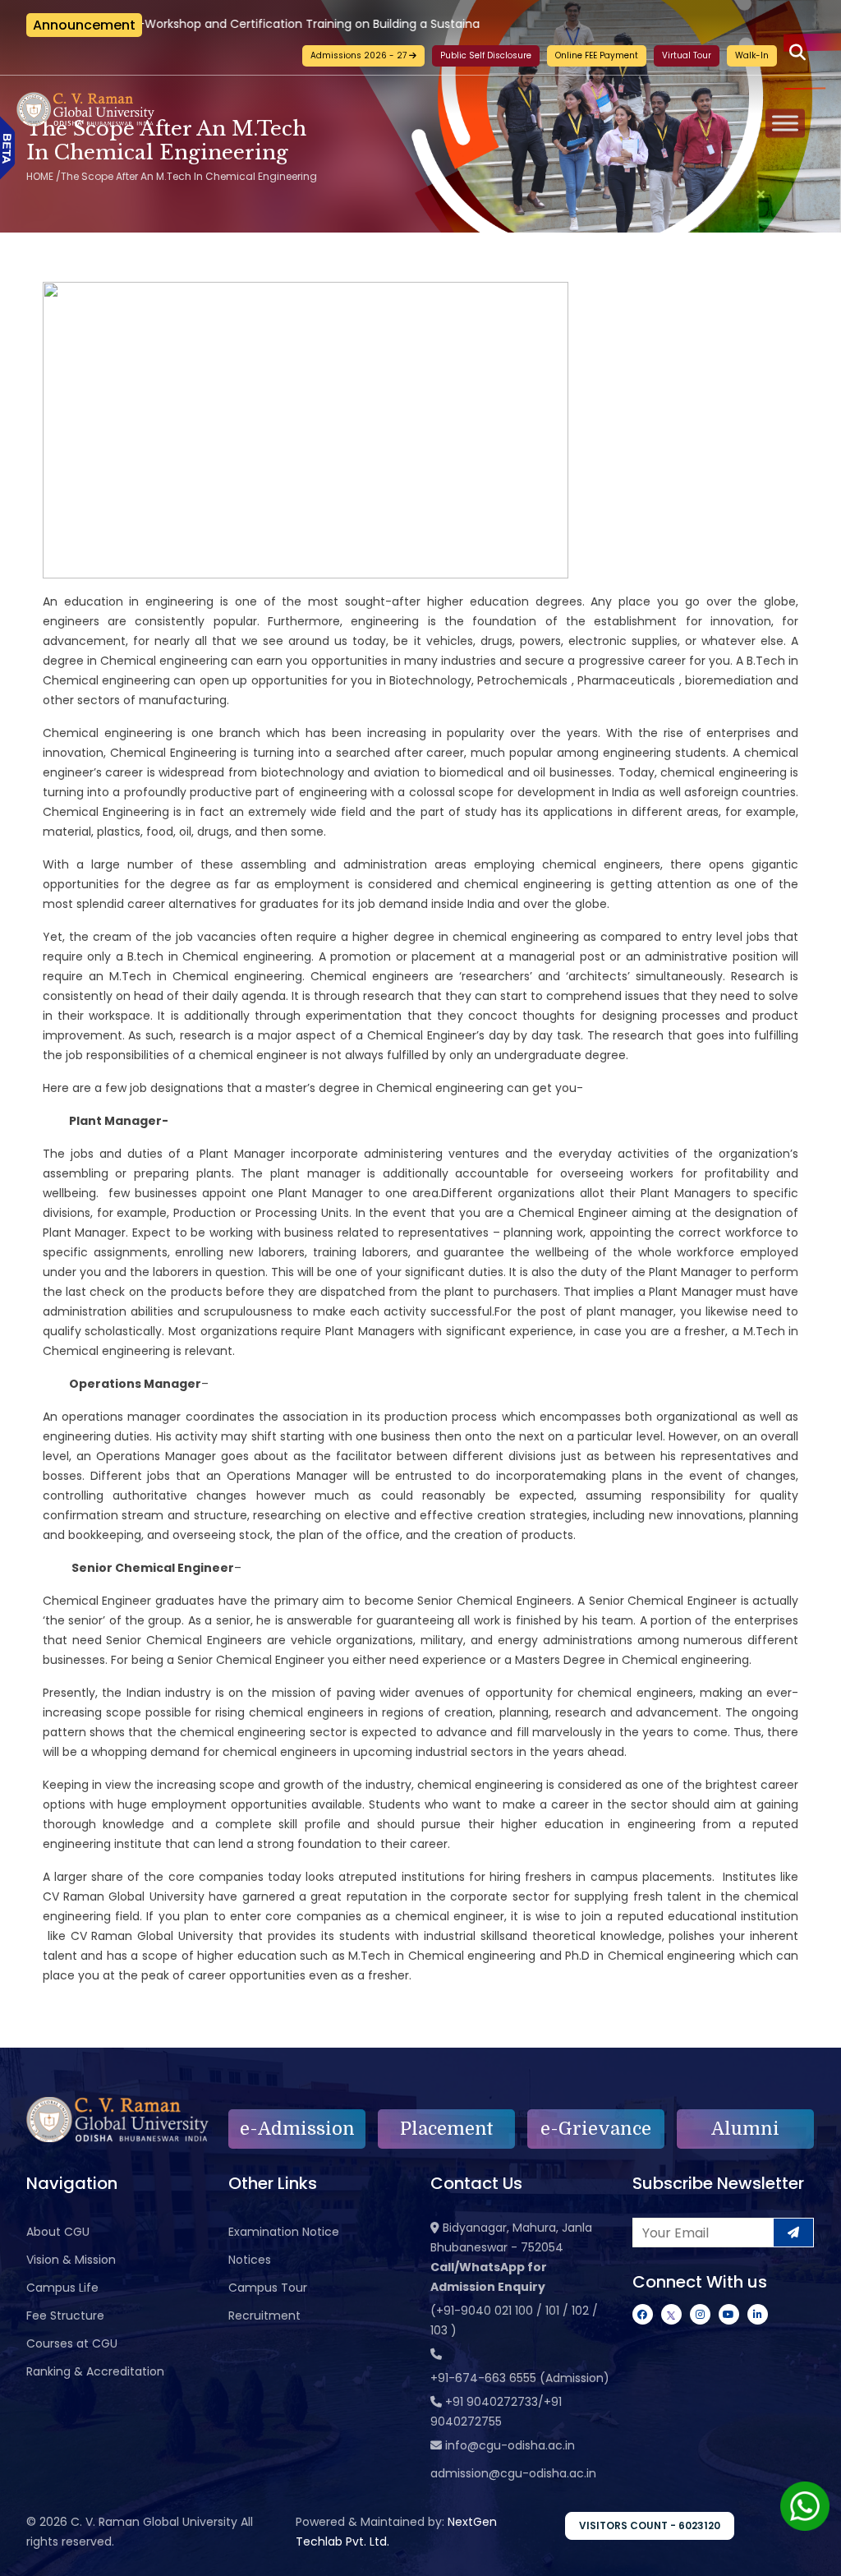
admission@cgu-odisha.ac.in (513, 2473)
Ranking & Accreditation (95, 2371)
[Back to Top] (812, 2553)
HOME (40, 176)
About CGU (58, 2232)
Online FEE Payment (597, 55)
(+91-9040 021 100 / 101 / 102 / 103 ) (514, 2320)
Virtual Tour (687, 55)
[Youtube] (729, 2314)
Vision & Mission (71, 2260)
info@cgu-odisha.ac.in (510, 2445)
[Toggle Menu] (785, 123)
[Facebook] (643, 2314)
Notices (250, 2260)
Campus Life (62, 2288)
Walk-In (752, 55)
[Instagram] (700, 2314)
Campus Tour (268, 2288)
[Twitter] (671, 2314)
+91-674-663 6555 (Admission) (520, 2378)
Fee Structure (65, 2316)
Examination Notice (284, 2232)
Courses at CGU (72, 2343)
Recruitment (264, 2316)
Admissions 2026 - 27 (360, 55)
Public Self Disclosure (486, 55)
